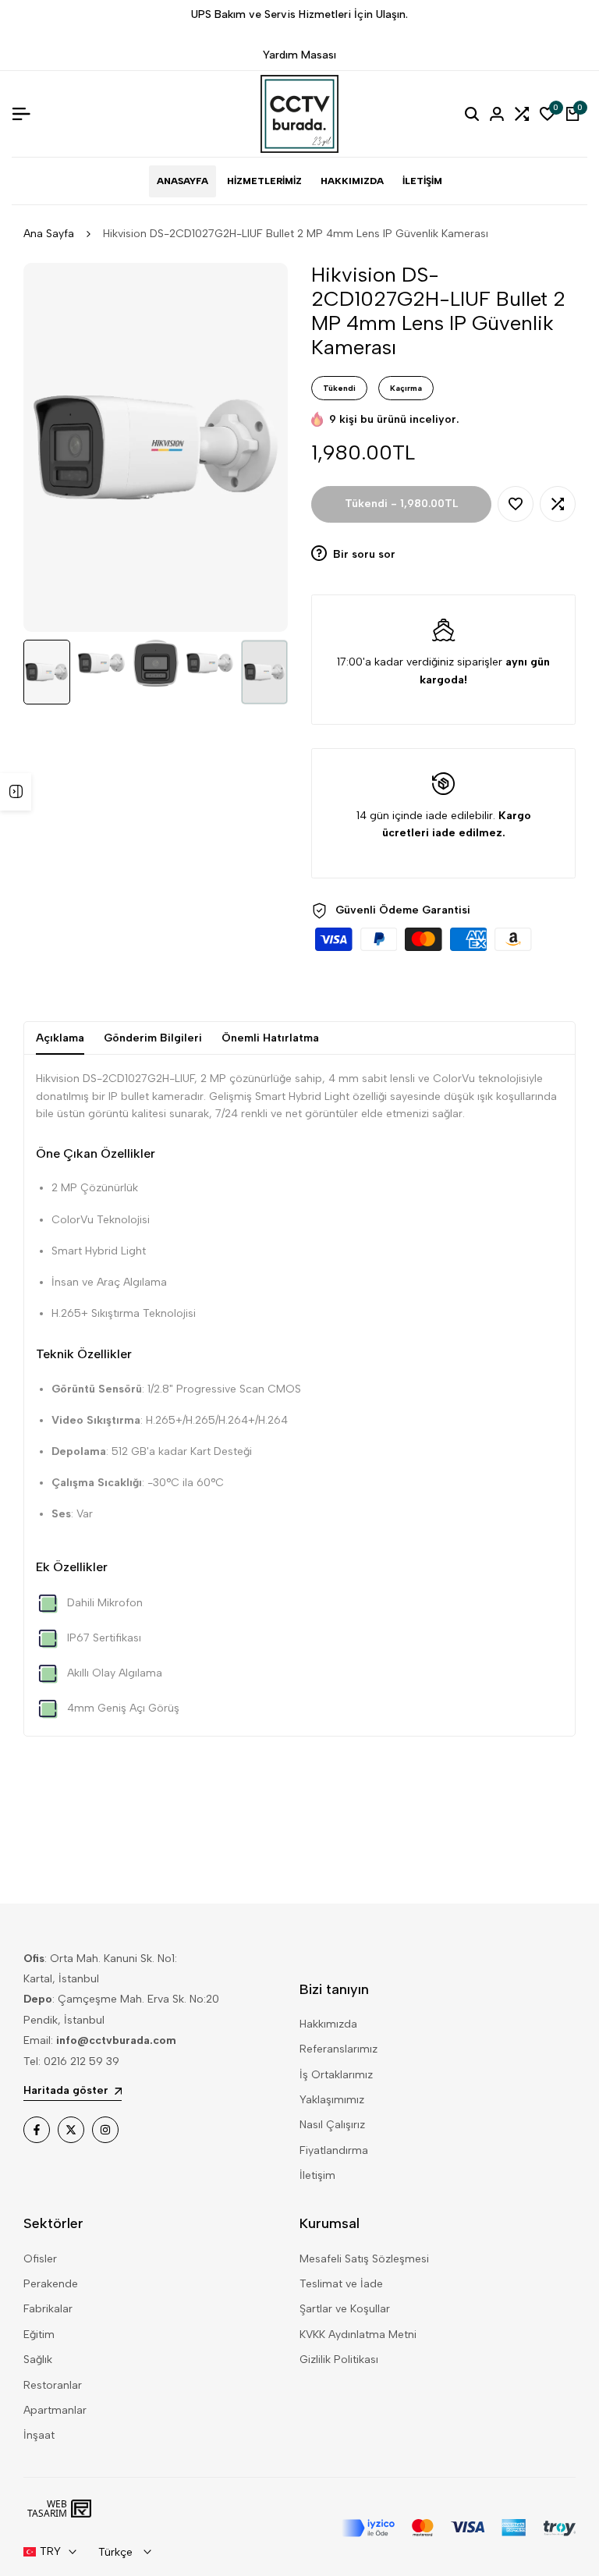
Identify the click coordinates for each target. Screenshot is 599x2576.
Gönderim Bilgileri (153, 1038)
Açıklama (60, 1038)
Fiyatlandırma (334, 2150)
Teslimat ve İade (341, 2284)
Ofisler (40, 2259)
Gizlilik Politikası (339, 2360)
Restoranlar (53, 2385)
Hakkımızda (328, 2024)
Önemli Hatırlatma (270, 1038)
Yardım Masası (299, 55)
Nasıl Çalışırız (332, 2125)
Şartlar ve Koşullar (345, 2309)
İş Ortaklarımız (336, 2075)
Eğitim (39, 2335)
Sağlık (38, 2360)
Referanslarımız (338, 2049)
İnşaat (39, 2435)
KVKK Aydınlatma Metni (358, 2335)
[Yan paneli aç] (16, 792)
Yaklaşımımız (332, 2100)
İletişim (317, 2175)
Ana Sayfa (49, 234)
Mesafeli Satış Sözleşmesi (364, 2259)
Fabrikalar (48, 2309)
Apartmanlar (55, 2410)
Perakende (51, 2284)
